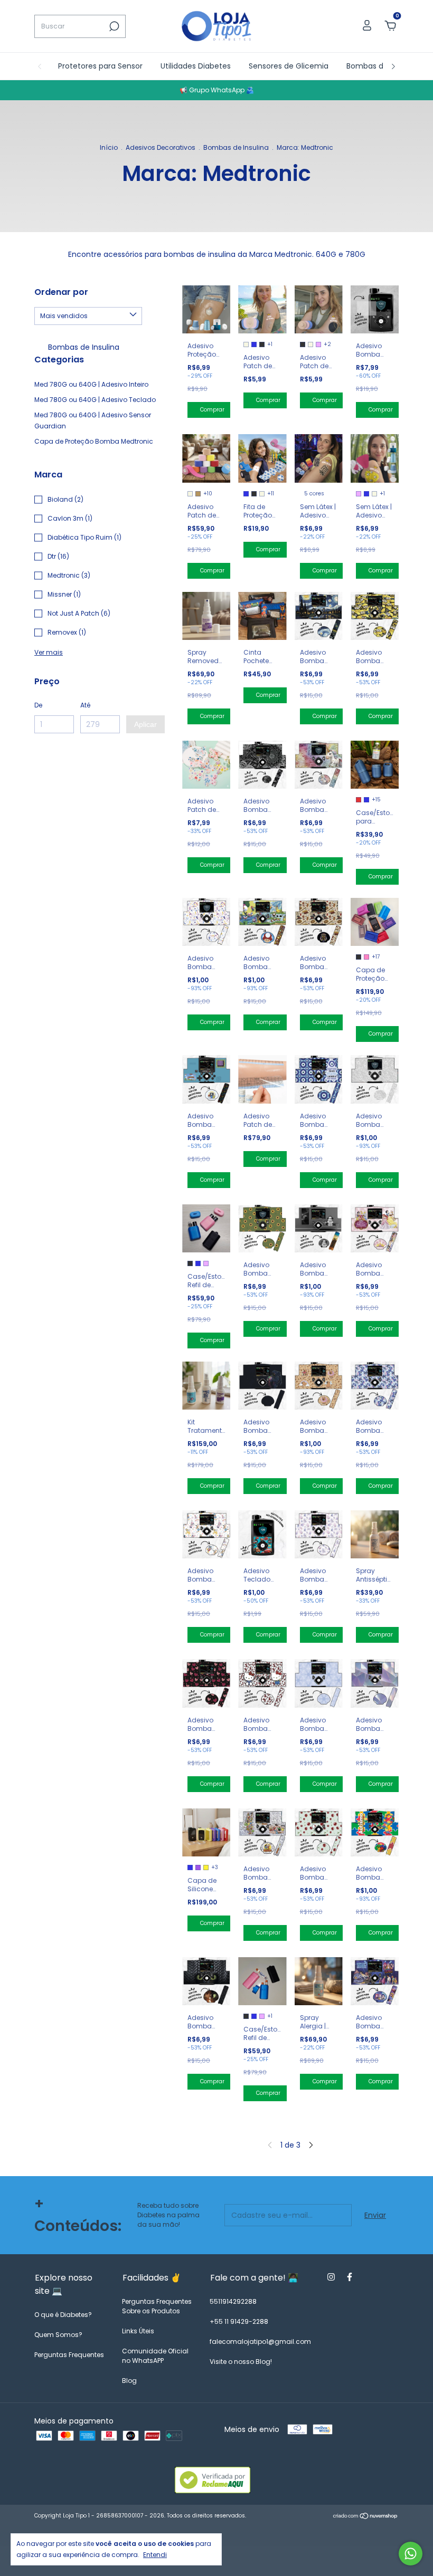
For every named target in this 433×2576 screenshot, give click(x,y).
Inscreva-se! (282, 380)
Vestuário (259, 352)
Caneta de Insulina (275, 281)
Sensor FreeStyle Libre (279, 295)
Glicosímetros (266, 309)
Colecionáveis (267, 338)
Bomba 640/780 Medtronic (265, 261)
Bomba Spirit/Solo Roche (284, 242)
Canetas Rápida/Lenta (281, 323)
